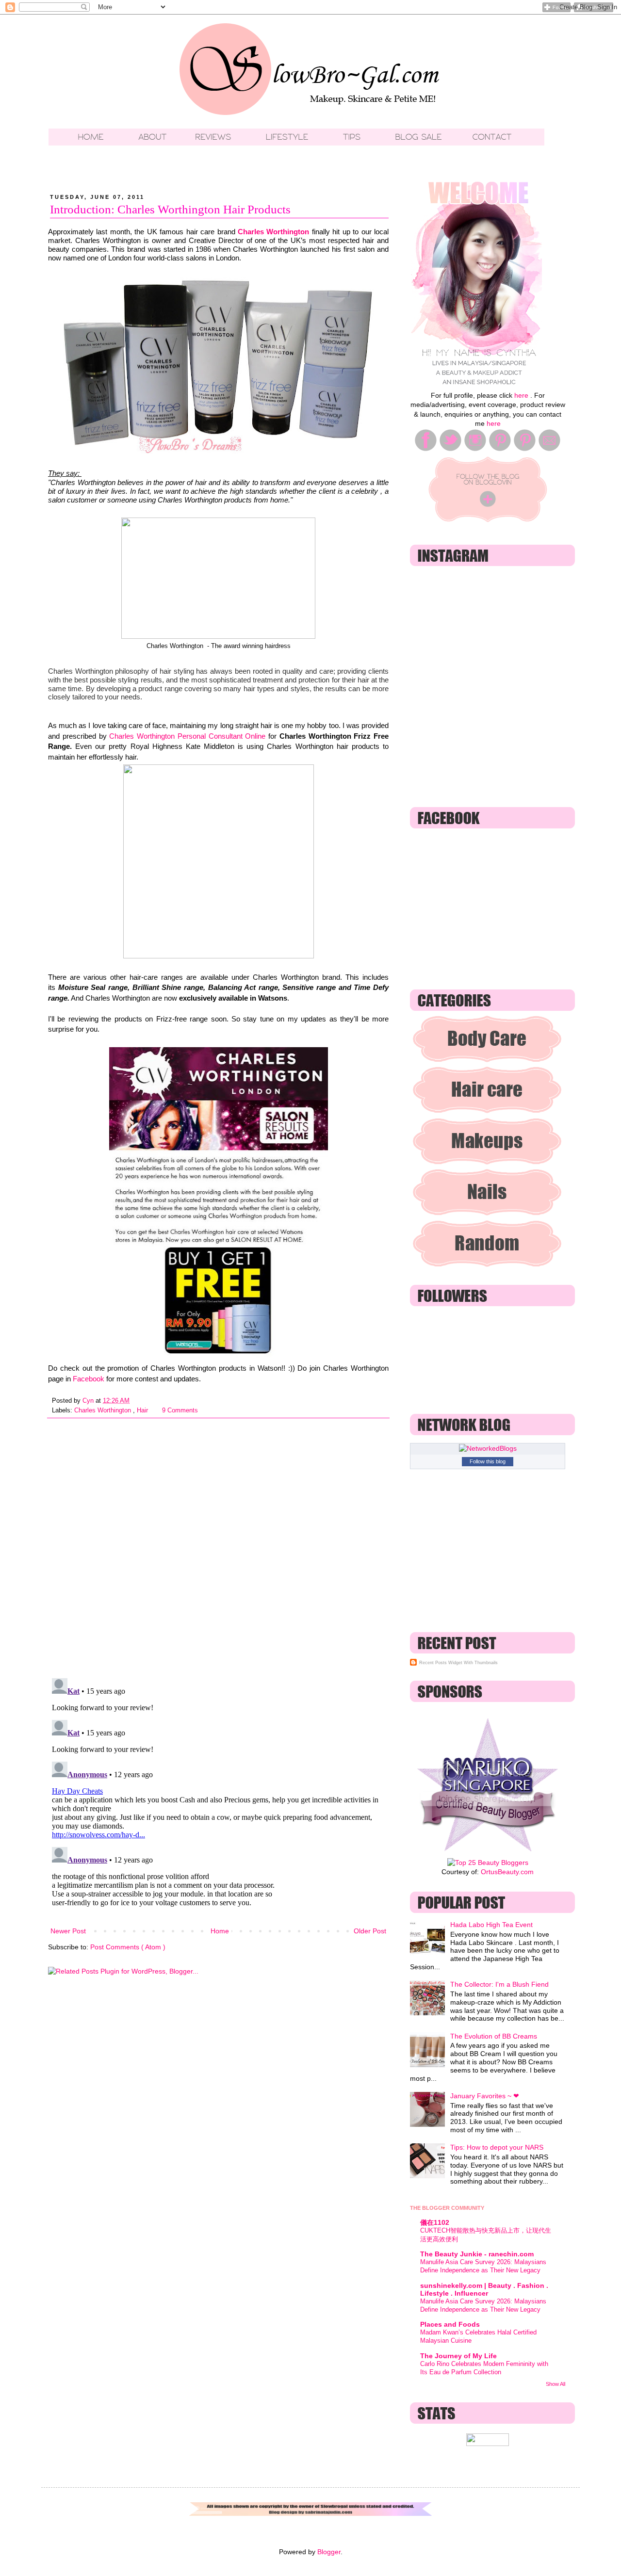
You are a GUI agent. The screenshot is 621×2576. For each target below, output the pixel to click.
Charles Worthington (273, 232)
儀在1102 (435, 2222)
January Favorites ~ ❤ (485, 2096)
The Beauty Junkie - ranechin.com (477, 2254)
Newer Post (68, 1931)
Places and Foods (450, 2324)
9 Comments (180, 1410)
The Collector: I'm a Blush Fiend (499, 1984)
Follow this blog (488, 1461)
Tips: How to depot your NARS (497, 2147)
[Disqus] (218, 1544)
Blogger (329, 2552)
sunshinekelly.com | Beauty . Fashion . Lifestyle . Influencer (484, 2289)
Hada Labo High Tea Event (491, 1925)
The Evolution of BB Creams (494, 2036)
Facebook (89, 1379)
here (521, 395)
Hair (143, 1410)
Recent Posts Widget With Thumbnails (458, 1663)
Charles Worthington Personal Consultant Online (187, 736)
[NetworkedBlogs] (488, 1448)
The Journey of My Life (458, 2356)
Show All (556, 2384)
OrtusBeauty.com (507, 1872)
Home (220, 1931)
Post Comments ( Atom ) (128, 1947)
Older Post (370, 1931)
